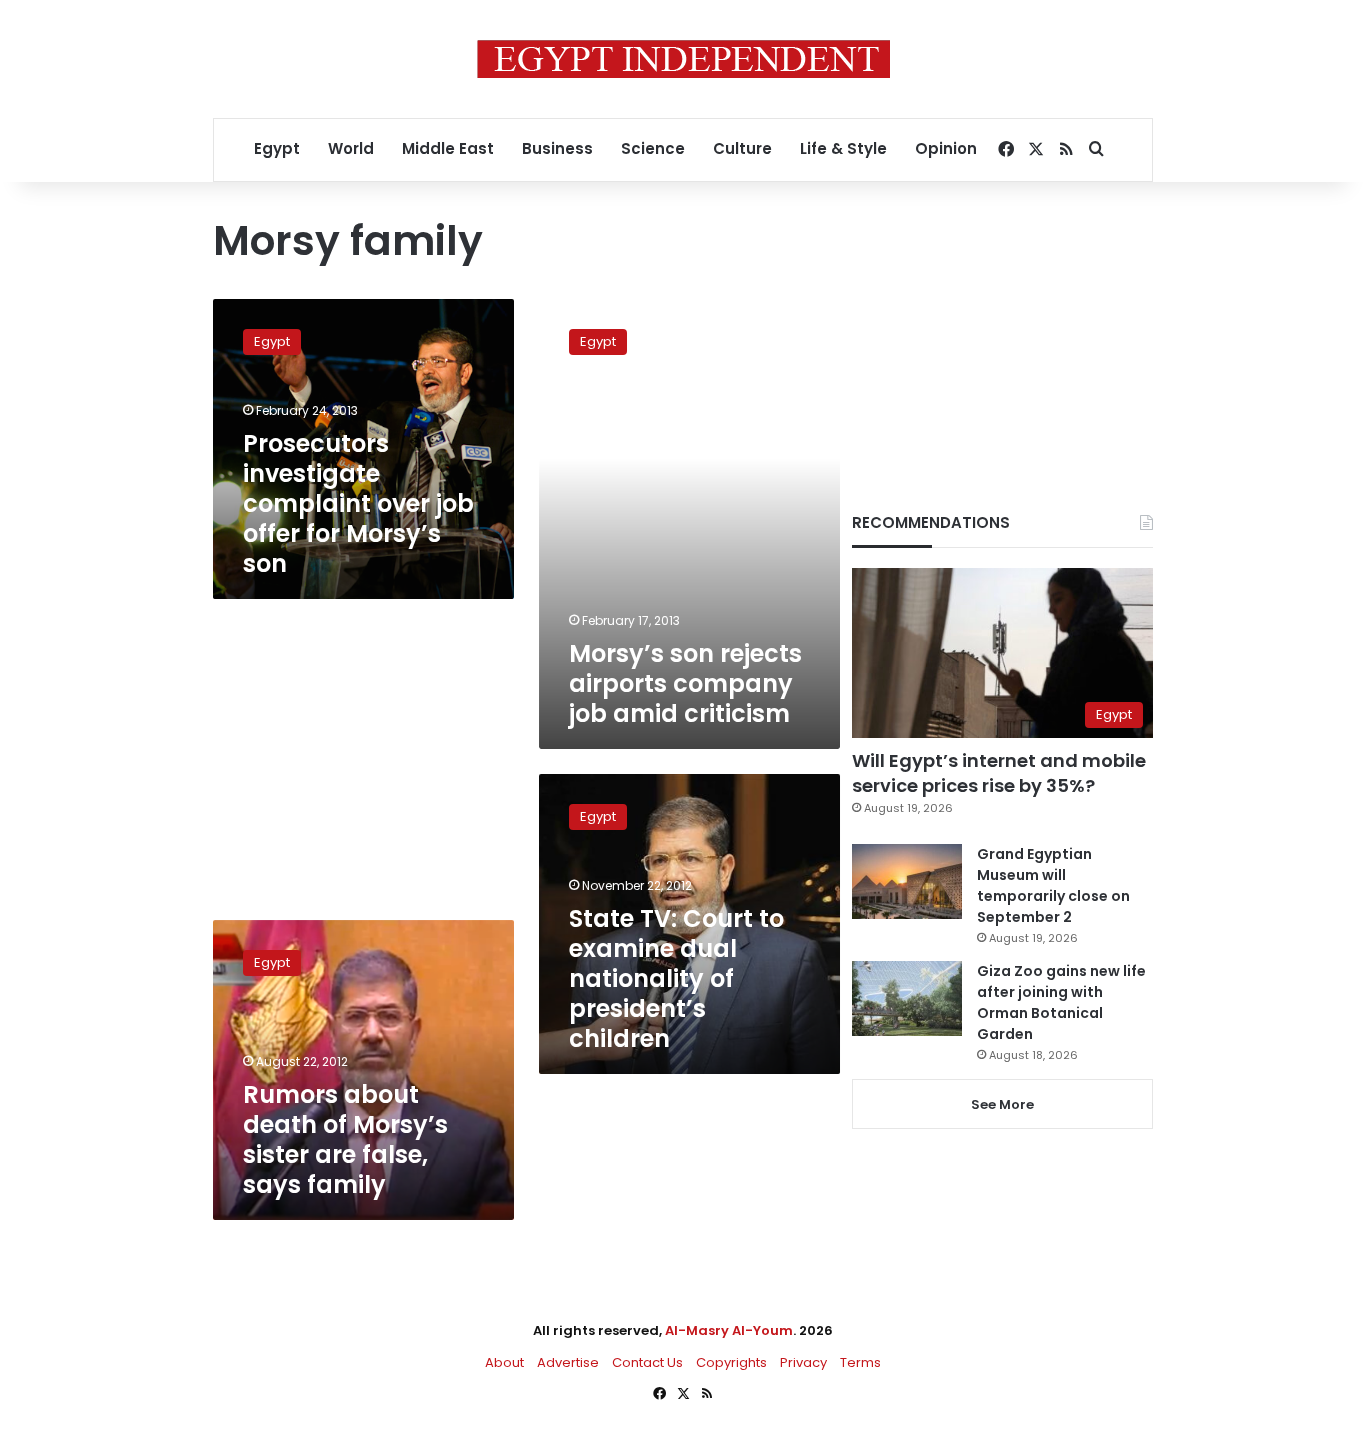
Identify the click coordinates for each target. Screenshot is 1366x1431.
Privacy (803, 1362)
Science (653, 148)
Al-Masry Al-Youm (729, 1330)
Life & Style (843, 148)
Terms (860, 1362)
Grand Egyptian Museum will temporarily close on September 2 (1053, 885)
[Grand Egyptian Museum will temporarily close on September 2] (907, 881)
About (504, 1362)
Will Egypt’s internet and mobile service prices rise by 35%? (999, 773)
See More (1002, 1104)
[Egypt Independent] (683, 59)
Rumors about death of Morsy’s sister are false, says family (345, 1139)
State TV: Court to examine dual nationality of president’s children (676, 978)
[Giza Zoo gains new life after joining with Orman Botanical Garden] (907, 998)
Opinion (946, 148)
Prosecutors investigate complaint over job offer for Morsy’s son (358, 503)
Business (557, 148)
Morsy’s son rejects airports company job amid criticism (685, 683)
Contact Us (647, 1362)
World (351, 148)
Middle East (448, 148)
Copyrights (731, 1362)
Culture (742, 148)
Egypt (277, 148)
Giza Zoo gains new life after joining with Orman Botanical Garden (1061, 1002)
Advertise (568, 1362)
